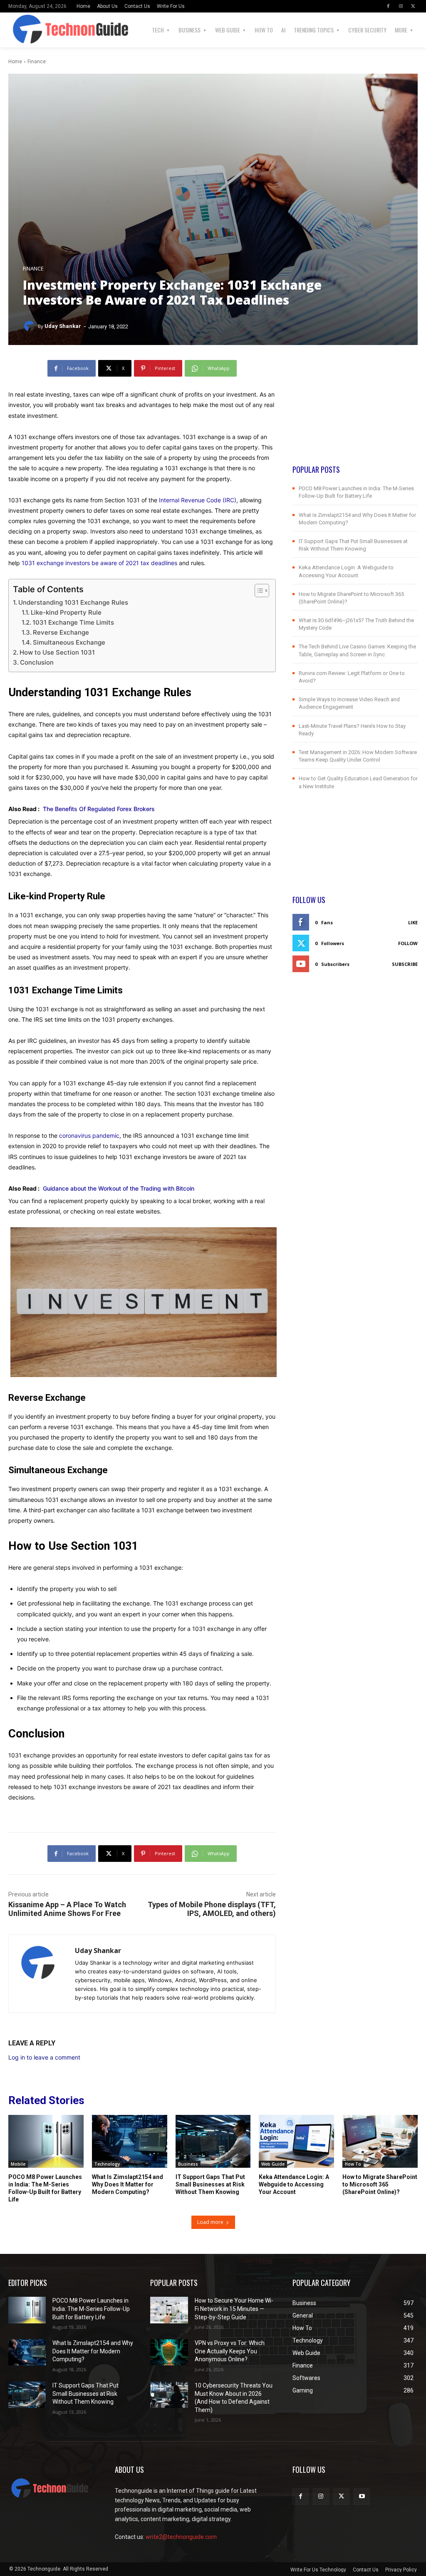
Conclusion (37, 662)
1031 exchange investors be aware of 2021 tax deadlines (99, 563)
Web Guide (273, 2164)
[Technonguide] (32, 30)
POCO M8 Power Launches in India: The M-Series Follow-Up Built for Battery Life (91, 2309)
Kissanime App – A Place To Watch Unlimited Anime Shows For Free (67, 1909)
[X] (413, 6)
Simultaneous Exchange (69, 642)
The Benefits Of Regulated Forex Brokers (99, 809)
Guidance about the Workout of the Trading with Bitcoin (119, 1188)
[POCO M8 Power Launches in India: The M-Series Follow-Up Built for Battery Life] (46, 2141)
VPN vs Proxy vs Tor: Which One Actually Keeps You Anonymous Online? (230, 2351)
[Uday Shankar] (30, 326)
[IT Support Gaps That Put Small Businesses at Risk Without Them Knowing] (213, 2141)
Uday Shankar (63, 326)
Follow (408, 943)
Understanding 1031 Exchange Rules (73, 602)
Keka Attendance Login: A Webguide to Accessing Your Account (294, 2184)
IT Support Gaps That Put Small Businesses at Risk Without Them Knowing (210, 2184)
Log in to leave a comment (44, 2057)
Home (15, 62)
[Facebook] (388, 6)
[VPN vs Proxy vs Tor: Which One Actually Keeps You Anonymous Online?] (169, 2352)
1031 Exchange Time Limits (73, 622)
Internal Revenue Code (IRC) (198, 500)
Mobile (18, 2164)
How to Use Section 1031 (57, 652)
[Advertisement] (355, 412)
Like (413, 922)
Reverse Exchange (61, 632)
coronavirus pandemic (89, 1135)
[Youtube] (362, 2496)
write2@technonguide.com (181, 2537)
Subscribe (405, 964)
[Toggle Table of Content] (258, 591)
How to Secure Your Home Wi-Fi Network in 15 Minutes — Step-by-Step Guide (234, 2309)
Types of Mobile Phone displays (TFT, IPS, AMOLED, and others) (212, 1909)
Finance (37, 62)
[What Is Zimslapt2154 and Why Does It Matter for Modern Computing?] (130, 2141)
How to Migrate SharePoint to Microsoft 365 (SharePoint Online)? (380, 2184)
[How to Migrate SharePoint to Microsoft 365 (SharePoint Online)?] (380, 2141)
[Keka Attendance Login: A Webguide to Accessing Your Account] (296, 2141)
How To (353, 2164)
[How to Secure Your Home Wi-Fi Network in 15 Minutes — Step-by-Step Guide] (169, 2310)
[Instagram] (401, 6)
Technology (107, 2164)
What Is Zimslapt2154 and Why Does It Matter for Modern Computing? (128, 2184)
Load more (210, 2222)
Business (188, 2164)
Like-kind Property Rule (66, 612)
